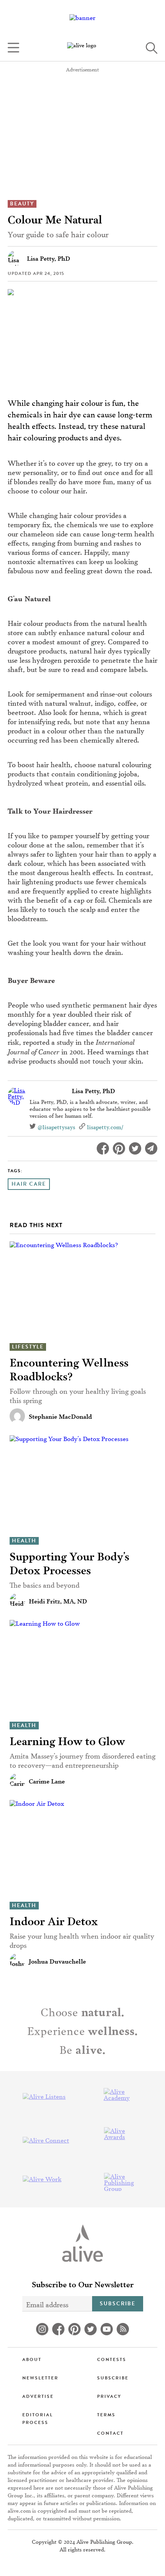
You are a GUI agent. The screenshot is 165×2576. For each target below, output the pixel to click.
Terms (106, 2415)
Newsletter (40, 2378)
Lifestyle (28, 1347)
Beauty (22, 204)
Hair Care (29, 1184)
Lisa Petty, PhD (93, 1090)
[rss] (123, 2329)
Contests (112, 2359)
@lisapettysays (56, 1127)
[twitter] (91, 2329)
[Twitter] (135, 1148)
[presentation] (82, 1290)
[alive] (82, 2243)
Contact (110, 2433)
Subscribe (118, 2304)
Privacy (109, 2396)
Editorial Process (38, 2419)
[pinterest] (74, 2329)
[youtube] (107, 2329)
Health (24, 1541)
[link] (82, 48)
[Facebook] (103, 1148)
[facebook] (58, 2329)
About (32, 2359)
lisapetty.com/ (105, 1127)
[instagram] (42, 2329)
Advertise (38, 2396)
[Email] (151, 1148)
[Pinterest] (119, 1148)
